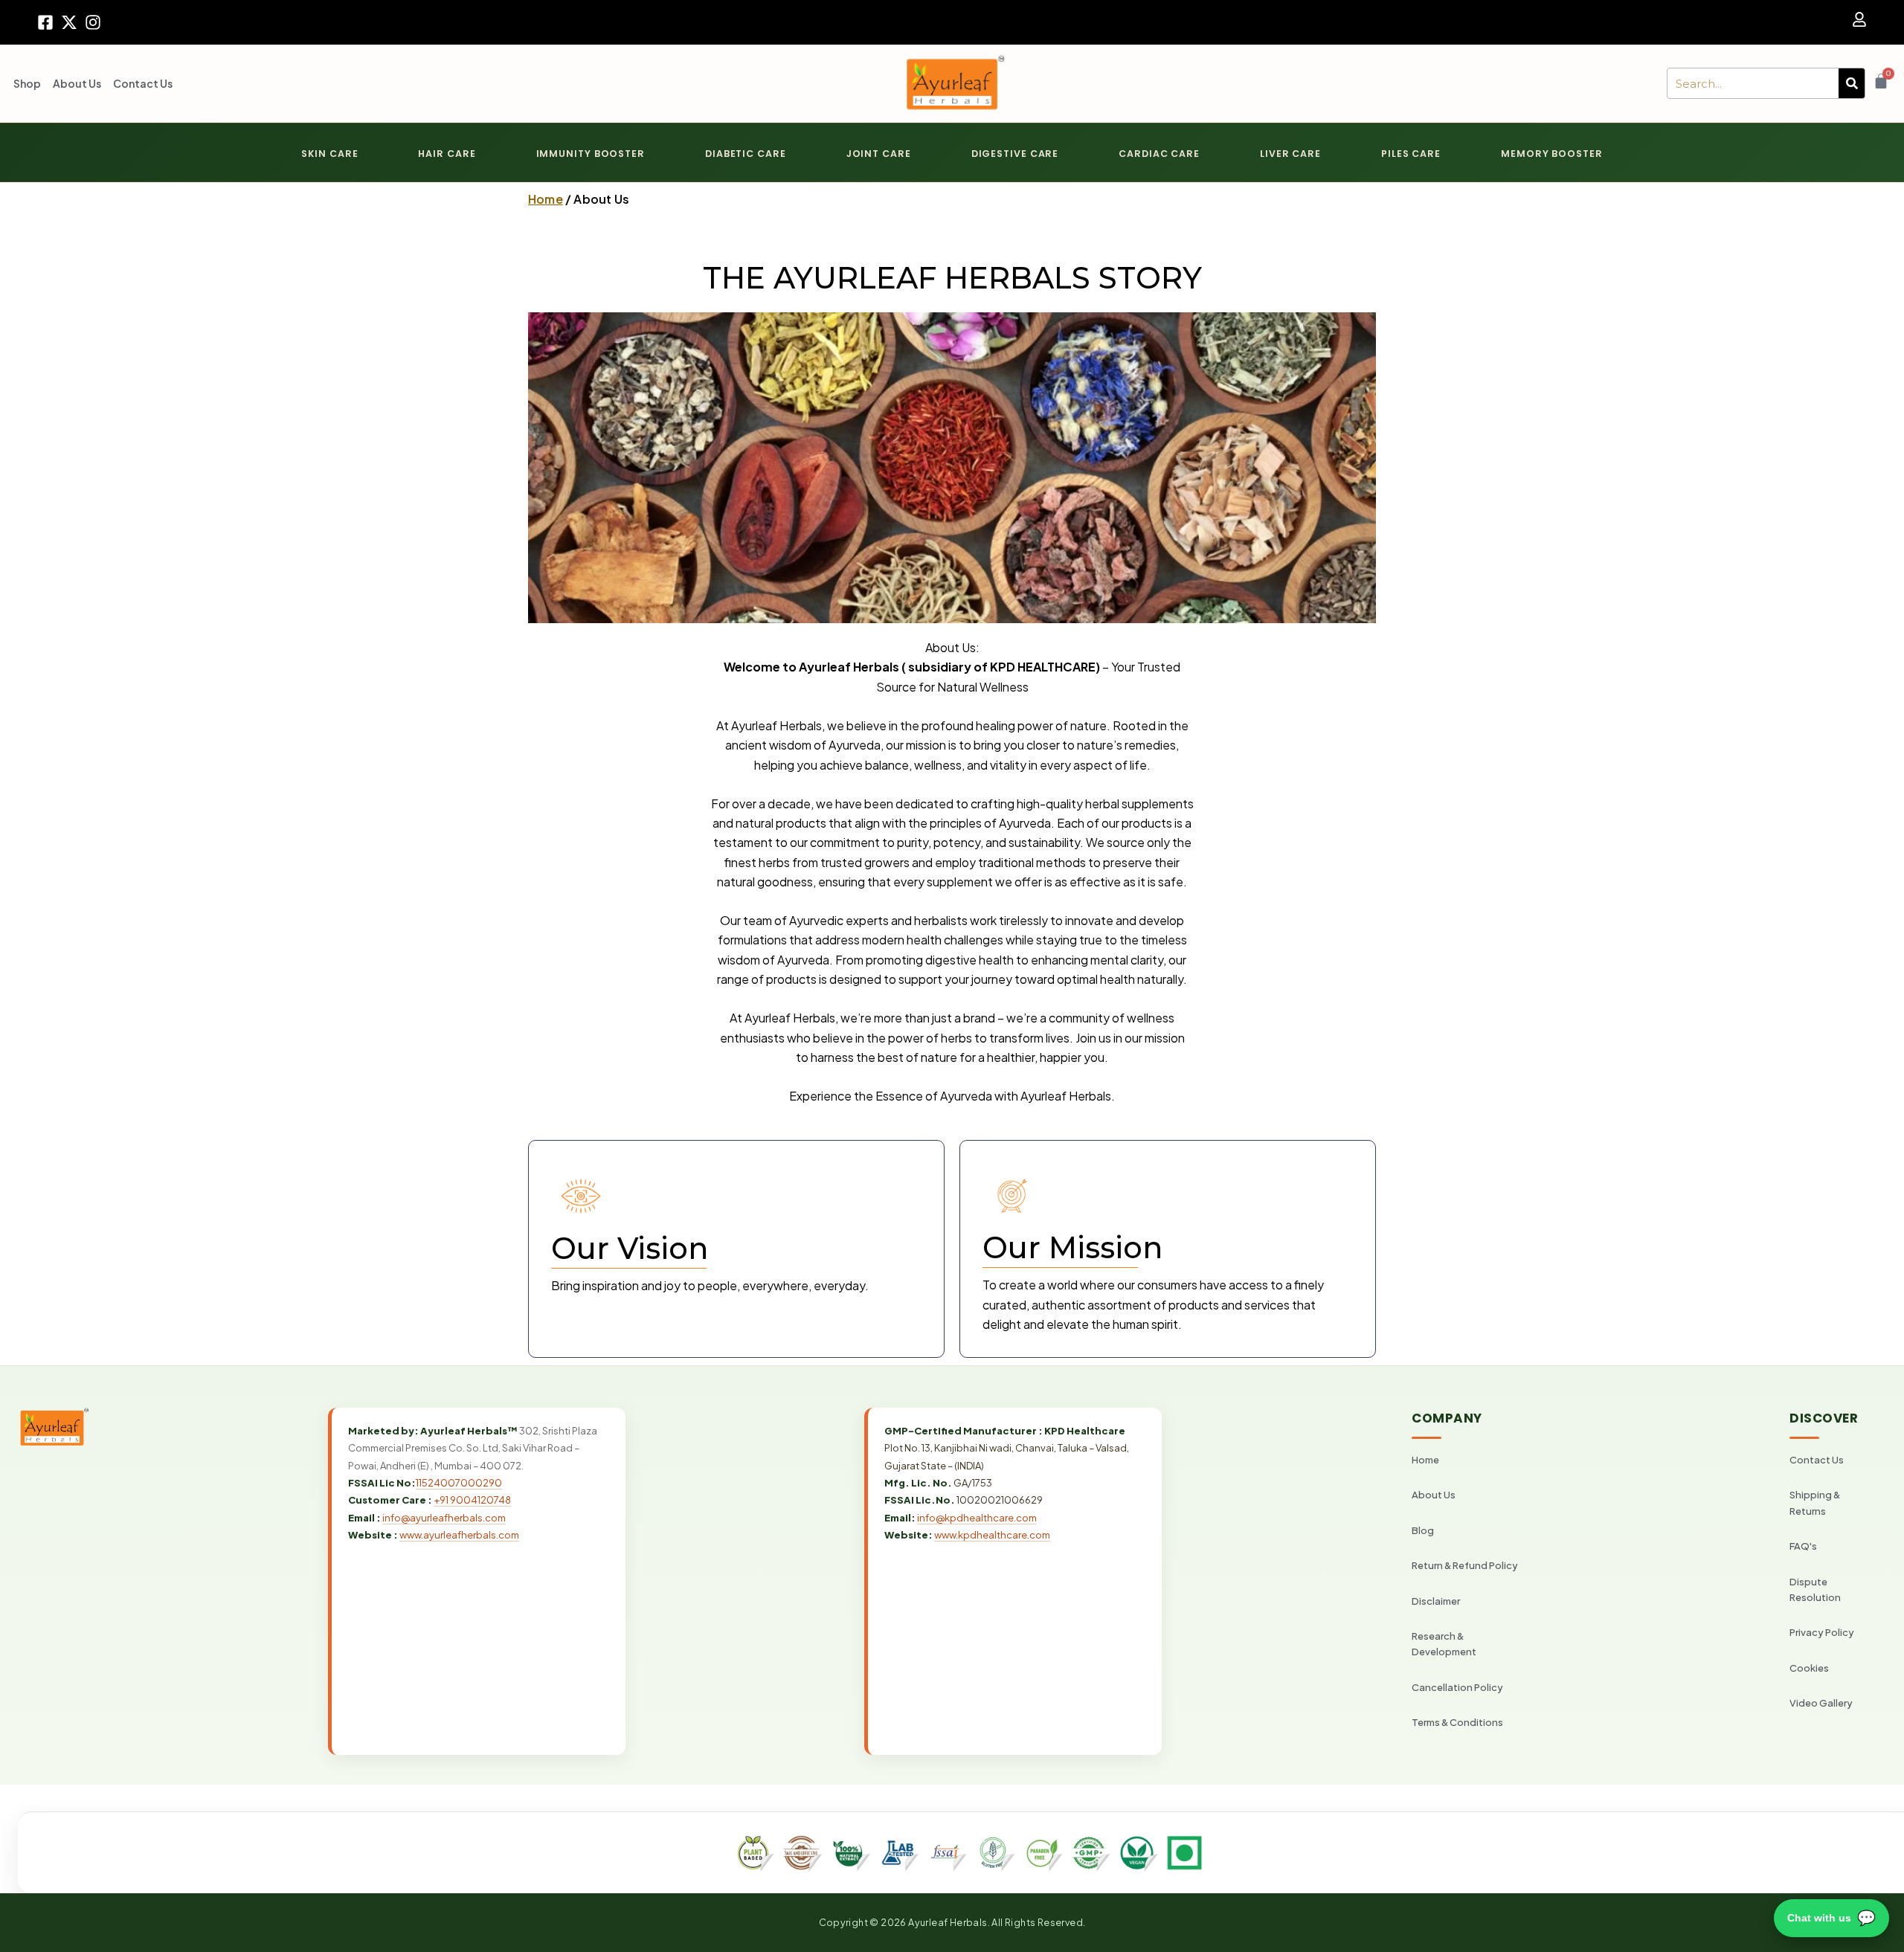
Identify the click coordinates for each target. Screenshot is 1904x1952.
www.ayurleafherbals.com (459, 1535)
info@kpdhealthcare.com (977, 1518)
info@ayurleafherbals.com (444, 1518)
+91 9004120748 (472, 1500)
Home (546, 199)
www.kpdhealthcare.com (992, 1535)
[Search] (1852, 83)
